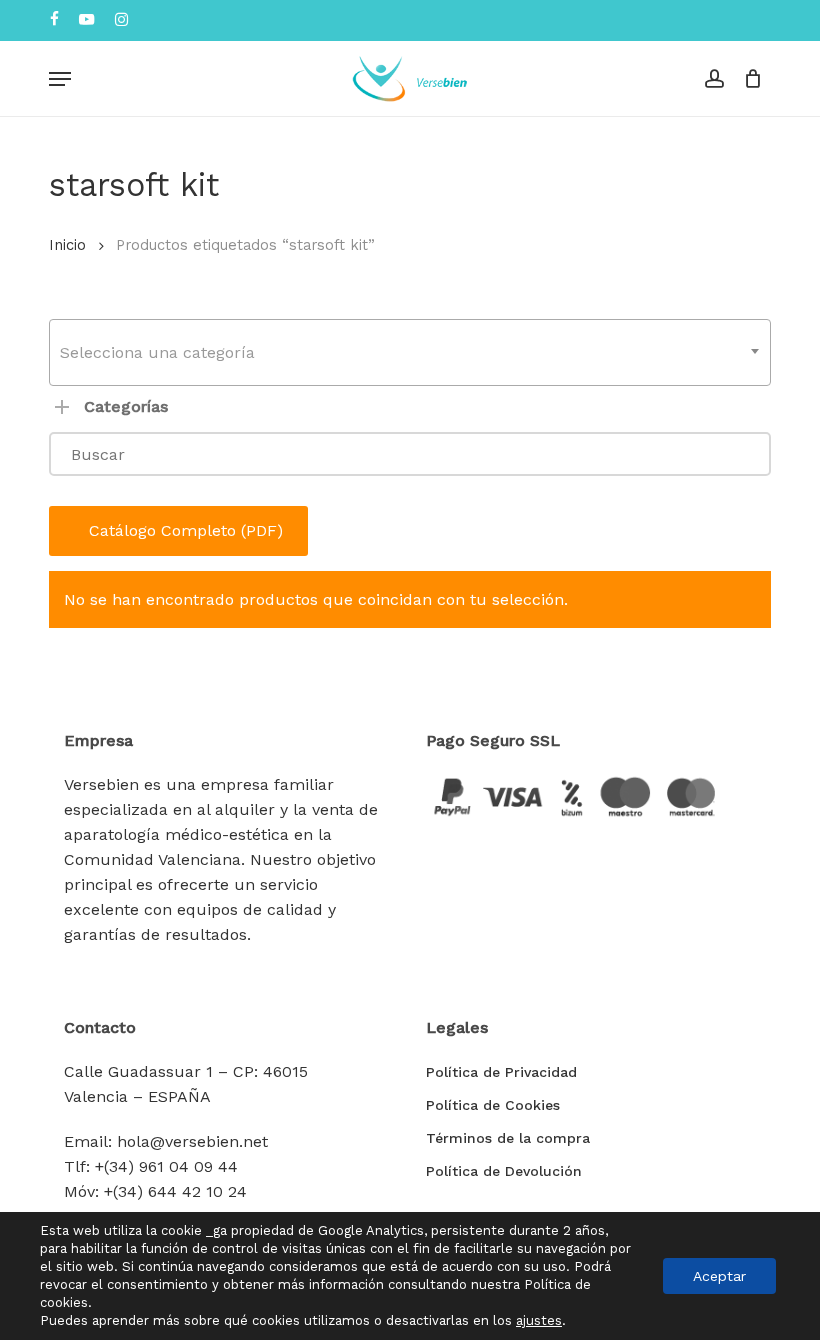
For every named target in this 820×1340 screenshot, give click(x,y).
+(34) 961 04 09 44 (166, 1166)
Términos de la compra (508, 1138)
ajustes (539, 1320)
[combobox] (410, 352)
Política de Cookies (493, 1105)
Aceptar (719, 1276)
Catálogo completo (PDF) (186, 530)
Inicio (67, 245)
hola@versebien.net (192, 1141)
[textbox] (410, 352)
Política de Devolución (504, 1171)
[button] (60, 79)
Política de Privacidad (501, 1072)
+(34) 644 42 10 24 (175, 1191)
